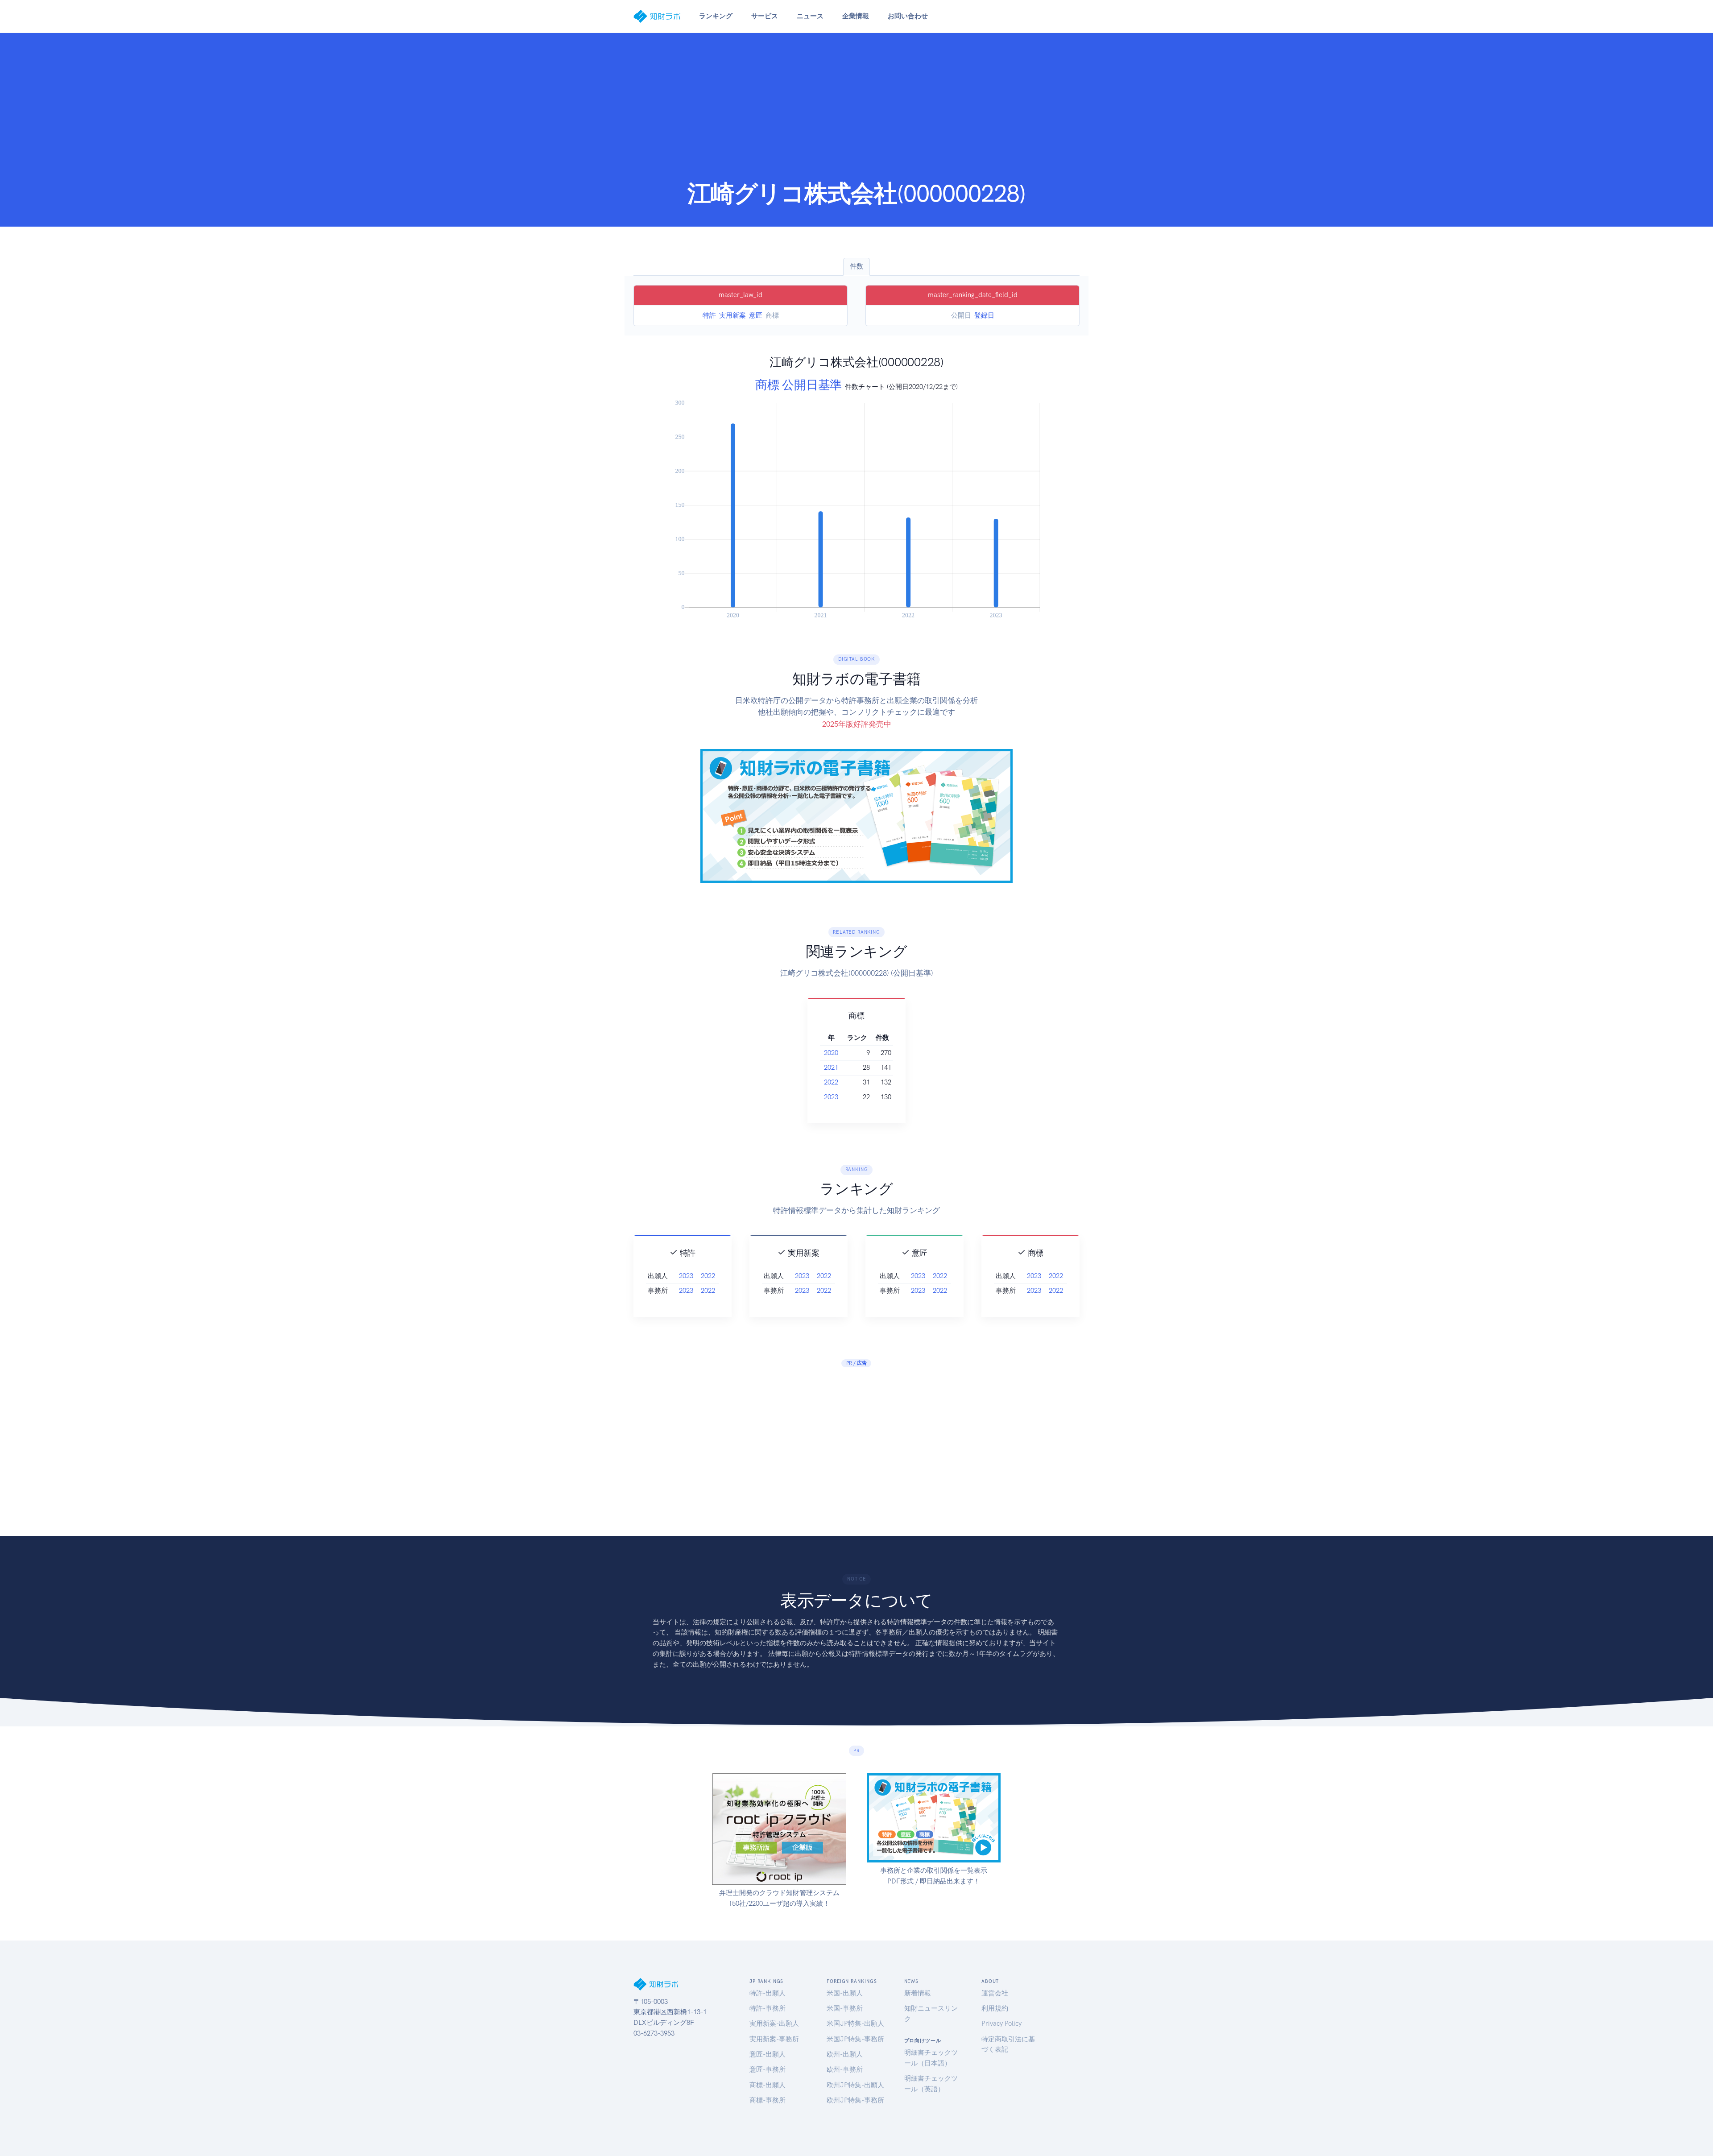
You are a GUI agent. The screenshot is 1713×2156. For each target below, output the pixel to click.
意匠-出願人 (768, 2054)
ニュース (810, 16)
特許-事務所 (768, 2008)
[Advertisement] (856, 112)
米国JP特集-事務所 (855, 2039)
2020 (831, 1053)
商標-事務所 (768, 2100)
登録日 (984, 315)
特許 (709, 315)
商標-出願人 (768, 2085)
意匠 (756, 315)
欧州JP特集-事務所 (855, 2100)
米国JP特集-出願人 (855, 2024)
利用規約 (995, 2008)
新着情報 (918, 1993)
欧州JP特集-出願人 (855, 2085)
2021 (831, 1068)
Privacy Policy (1001, 2024)
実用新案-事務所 (774, 2039)
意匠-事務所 (768, 2069)
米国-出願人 (845, 1993)
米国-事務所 (845, 2008)
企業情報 (856, 16)
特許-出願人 (768, 1993)
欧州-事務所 (845, 2069)
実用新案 (732, 315)
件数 (856, 266)
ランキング (716, 16)
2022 (831, 1082)
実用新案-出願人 (774, 2024)
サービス (765, 16)
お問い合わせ (908, 16)
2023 (831, 1097)
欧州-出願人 (845, 2054)
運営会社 (995, 1993)
